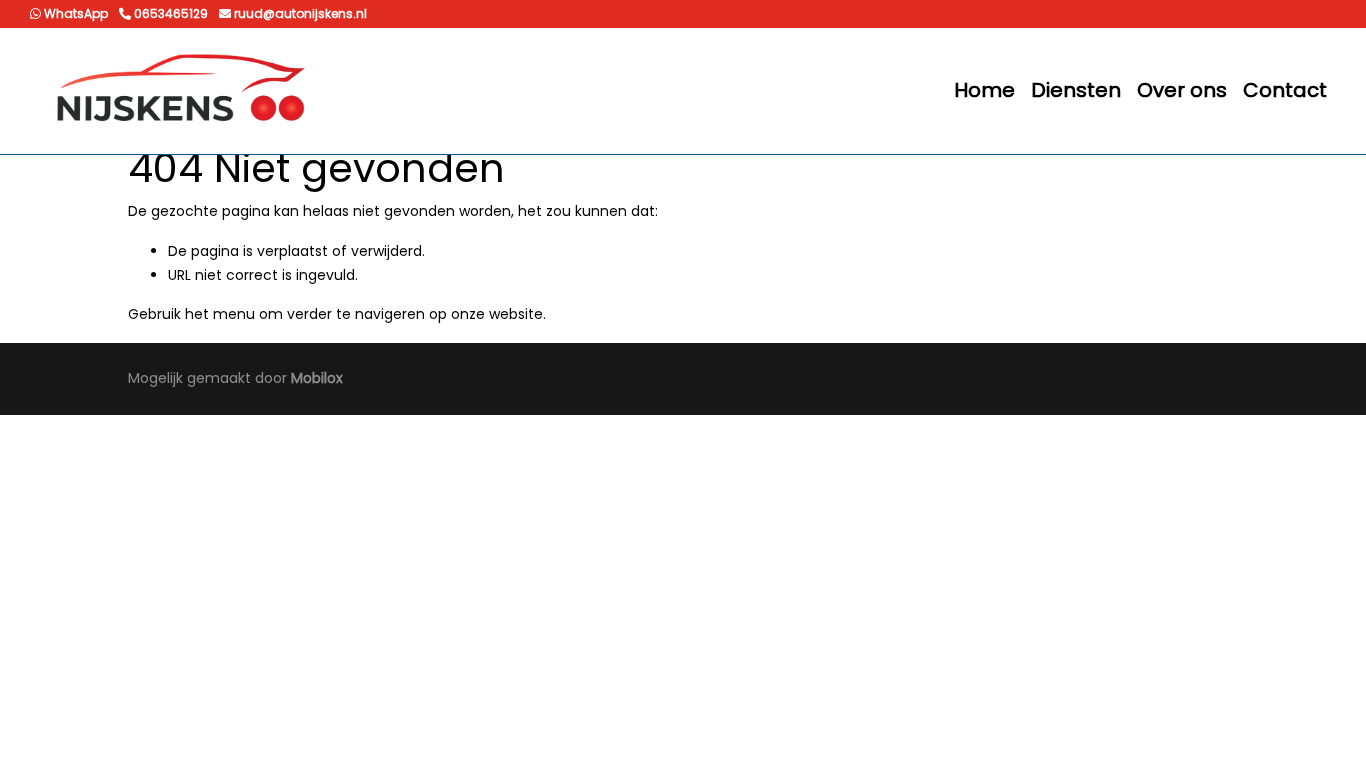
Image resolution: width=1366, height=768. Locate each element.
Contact (1285, 90)
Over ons (1182, 90)
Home (984, 90)
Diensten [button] (1076, 90)
